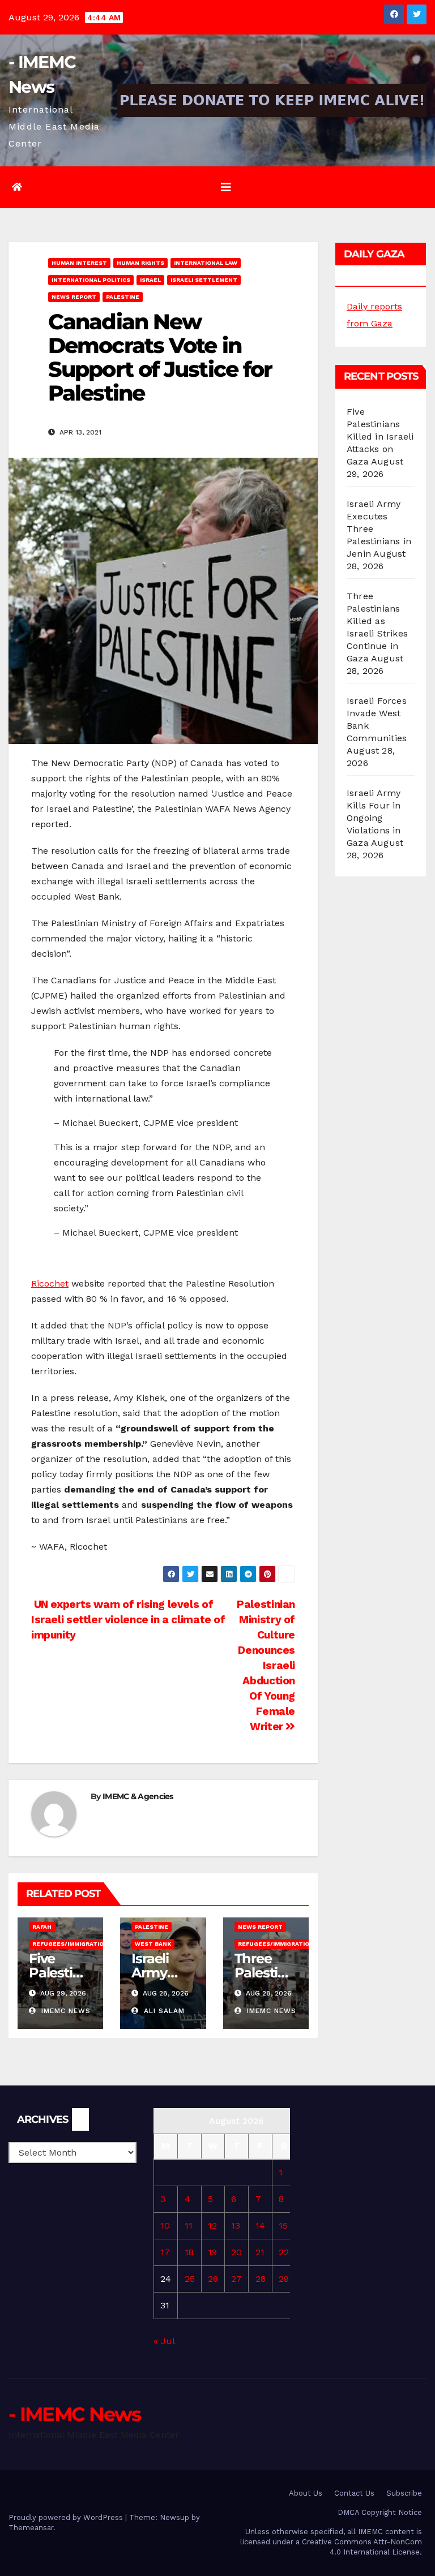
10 (165, 2225)
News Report (74, 297)
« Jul (164, 2341)
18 (189, 2252)
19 (212, 2252)
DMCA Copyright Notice (380, 2512)
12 (212, 2225)
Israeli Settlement (204, 280)
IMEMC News (65, 2011)
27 (236, 2279)
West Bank (153, 1944)
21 (260, 2252)
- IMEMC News (75, 2414)
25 (190, 2279)
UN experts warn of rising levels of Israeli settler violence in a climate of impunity (128, 1620)
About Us (306, 2493)
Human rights (140, 263)
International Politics (91, 280)
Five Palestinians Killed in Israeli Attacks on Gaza (380, 436)
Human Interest (79, 263)
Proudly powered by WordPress (67, 2517)
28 (261, 2279)
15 (283, 2225)
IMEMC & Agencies (138, 1796)
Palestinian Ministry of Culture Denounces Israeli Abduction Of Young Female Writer (266, 1665)
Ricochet (50, 1283)
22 (284, 2252)
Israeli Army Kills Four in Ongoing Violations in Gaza (374, 818)
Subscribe (404, 2493)
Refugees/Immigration (70, 1944)
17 (165, 2252)
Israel (150, 280)
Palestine (123, 297)
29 (284, 2279)
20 (236, 2252)
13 (236, 2225)
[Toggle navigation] (226, 187)
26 (213, 2279)
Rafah (42, 1927)
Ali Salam (163, 2011)
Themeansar (31, 2528)
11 (189, 2225)
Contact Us (354, 2493)
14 (260, 2225)
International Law (206, 263)
